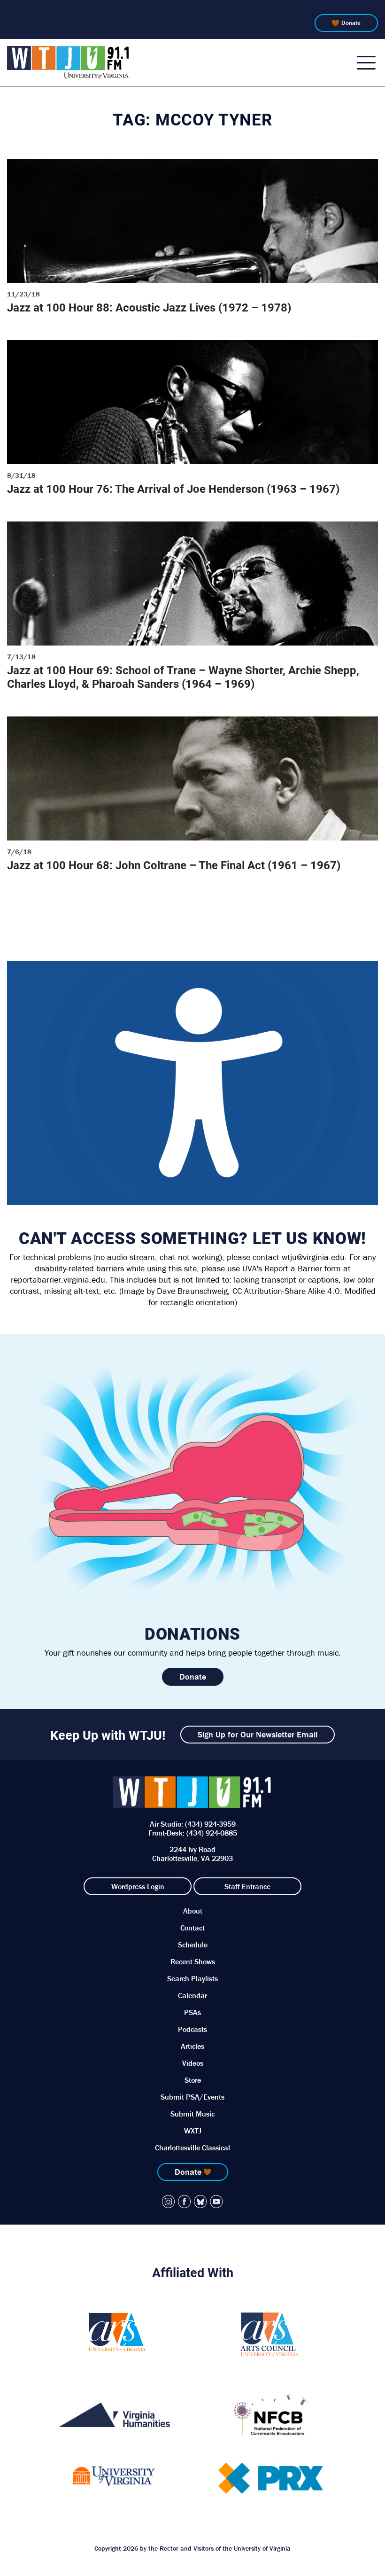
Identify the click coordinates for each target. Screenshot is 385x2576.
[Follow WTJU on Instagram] (169, 2202)
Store (193, 2080)
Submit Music (192, 2114)
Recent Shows (193, 1961)
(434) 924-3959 (210, 1824)
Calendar (192, 1995)
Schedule (193, 1945)
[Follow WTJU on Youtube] (216, 2202)
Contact (192, 1928)
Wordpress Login (138, 1886)
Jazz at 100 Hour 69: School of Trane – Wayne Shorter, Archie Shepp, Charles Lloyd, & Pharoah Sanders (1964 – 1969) (183, 677)
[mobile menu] (366, 62)
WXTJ (193, 2131)
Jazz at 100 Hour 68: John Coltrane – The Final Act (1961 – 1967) (174, 865)
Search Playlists (192, 1978)
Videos (193, 2063)
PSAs (192, 2012)
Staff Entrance (247, 1886)
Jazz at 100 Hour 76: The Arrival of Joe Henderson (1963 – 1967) (173, 489)
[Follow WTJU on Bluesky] (200, 2202)
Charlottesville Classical (192, 2148)
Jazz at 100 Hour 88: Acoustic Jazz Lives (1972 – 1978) (149, 307)
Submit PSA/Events (192, 2097)
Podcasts (192, 2029)
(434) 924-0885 (212, 1833)
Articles (192, 2046)
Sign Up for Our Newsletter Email (258, 1734)
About (193, 1911)
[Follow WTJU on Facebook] (185, 2202)
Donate (351, 23)
